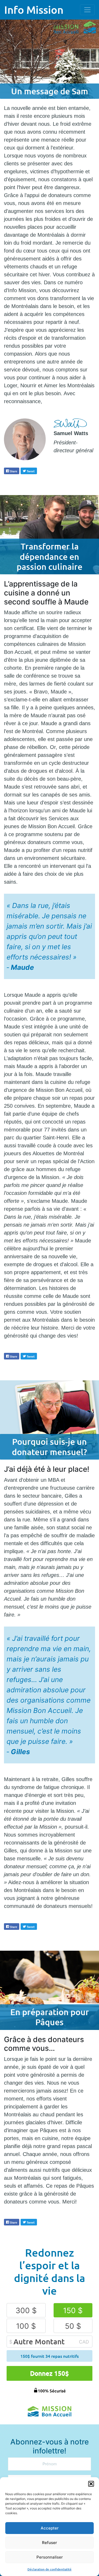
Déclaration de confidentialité (49, 2569)
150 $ (73, 2311)
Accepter (50, 2528)
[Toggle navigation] (87, 10)
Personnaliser (50, 2557)
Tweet (29, 471)
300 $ (26, 2311)
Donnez (49, 2373)
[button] (91, 2484)
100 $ (26, 2326)
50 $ (73, 2326)
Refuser (49, 2543)
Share (12, 471)
